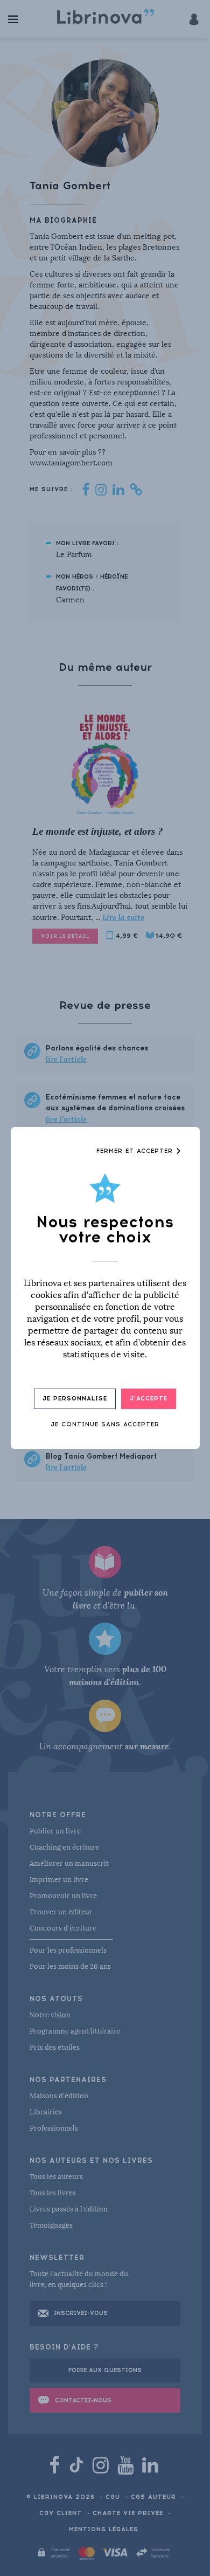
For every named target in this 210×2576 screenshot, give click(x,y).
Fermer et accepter (136, 1151)
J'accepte (149, 1399)
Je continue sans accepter (105, 1424)
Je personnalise (75, 1399)
